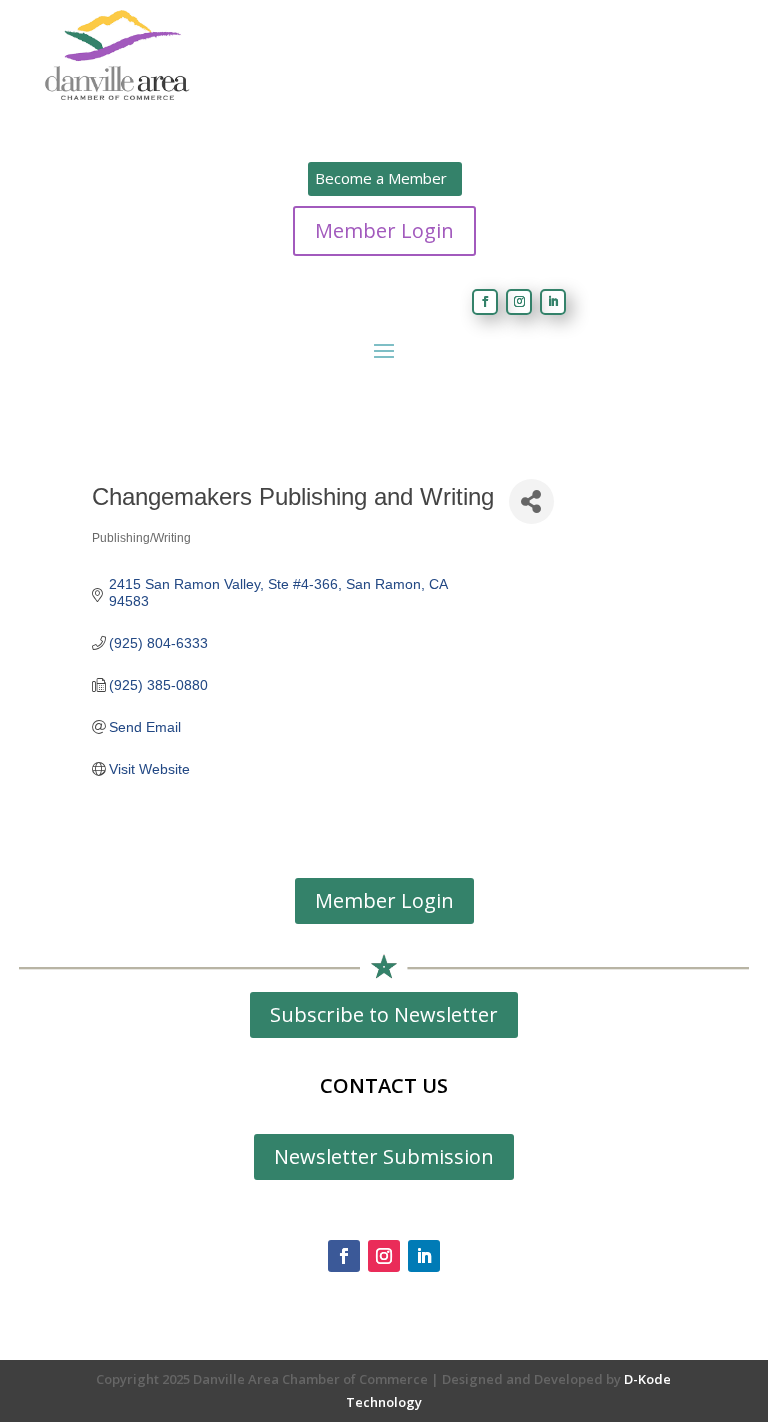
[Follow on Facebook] (485, 302)
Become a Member (381, 178)
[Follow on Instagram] (519, 302)
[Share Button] (531, 501)
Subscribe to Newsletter (384, 1014)
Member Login (384, 230)
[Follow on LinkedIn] (553, 302)
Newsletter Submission (384, 1156)
